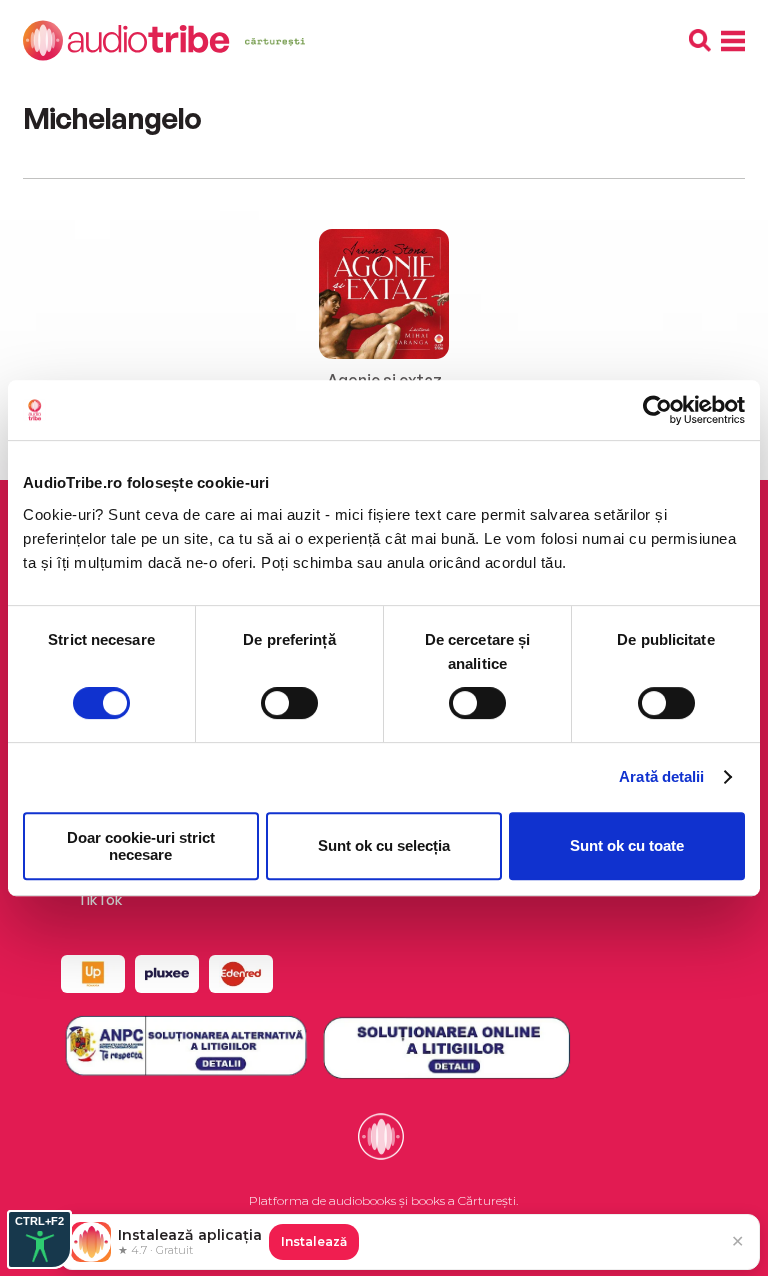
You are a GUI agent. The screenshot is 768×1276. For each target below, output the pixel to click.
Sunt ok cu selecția (384, 845)
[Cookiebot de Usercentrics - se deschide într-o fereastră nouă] (657, 410)
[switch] (289, 703)
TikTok (99, 899)
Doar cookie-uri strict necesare (141, 846)
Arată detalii (661, 776)
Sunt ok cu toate (627, 845)
